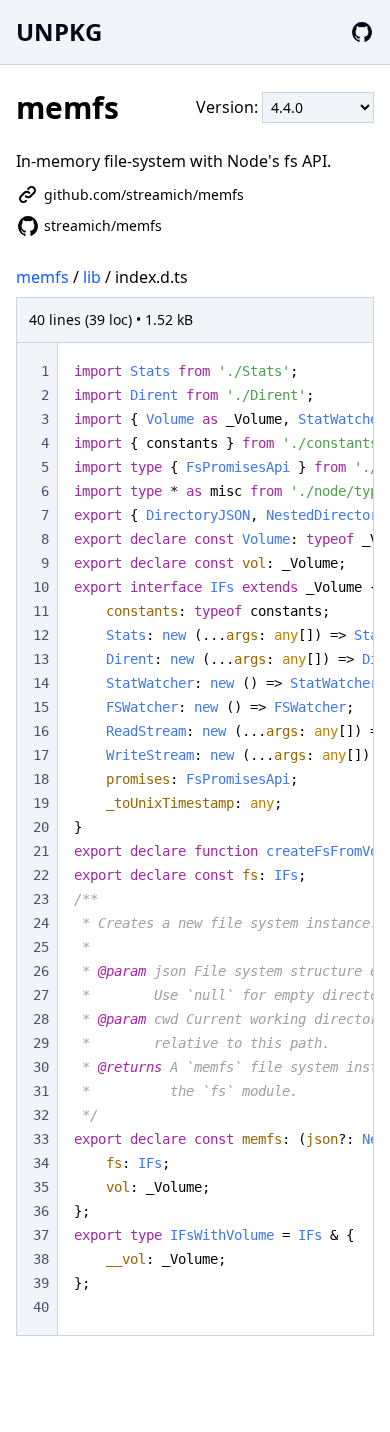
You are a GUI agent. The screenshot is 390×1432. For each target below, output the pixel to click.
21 (41, 851)
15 (41, 707)
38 (41, 1259)
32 (41, 1115)
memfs (42, 277)
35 (41, 1187)
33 (41, 1139)
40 (41, 1307)
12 (41, 635)
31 (41, 1091)
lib (92, 277)
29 (41, 1043)
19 (41, 803)
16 (41, 731)
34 (41, 1163)
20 (41, 827)
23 (41, 899)
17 (41, 755)
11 (41, 611)
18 (41, 779)
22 (41, 875)
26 (41, 971)
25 (41, 947)
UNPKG (59, 31)
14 (41, 683)
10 (41, 587)
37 (41, 1235)
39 (41, 1283)
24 (41, 923)
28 (41, 1019)
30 (41, 1067)
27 (41, 995)
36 (41, 1211)
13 (41, 659)
